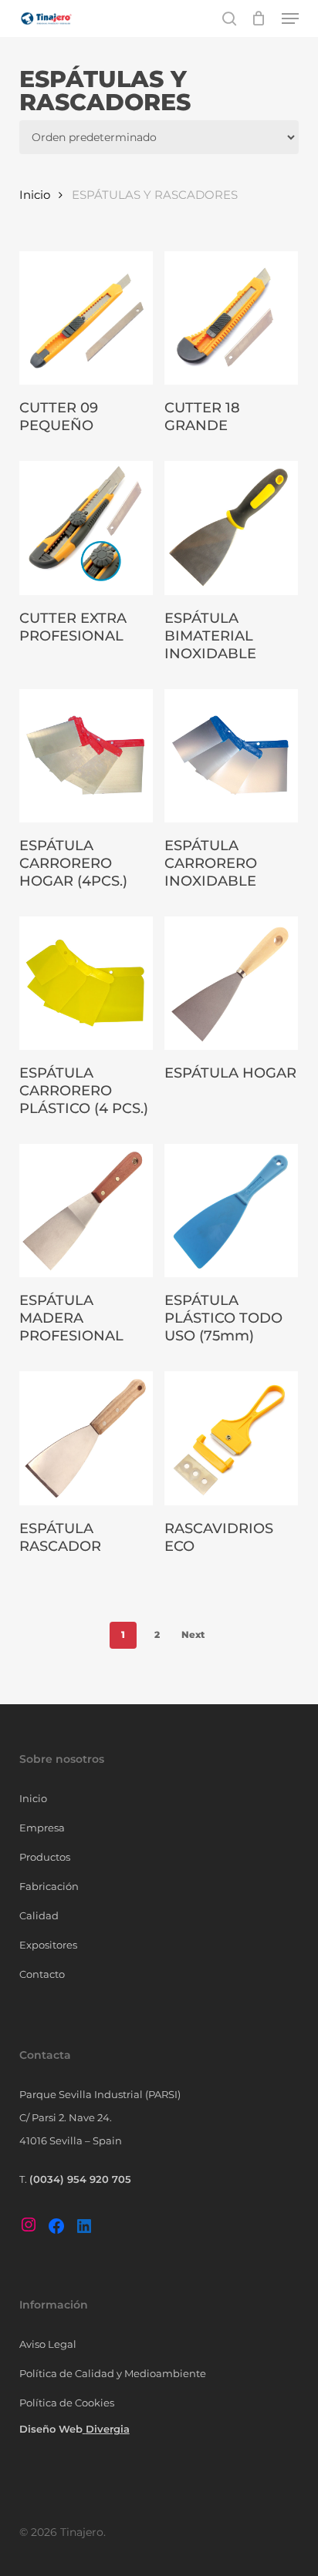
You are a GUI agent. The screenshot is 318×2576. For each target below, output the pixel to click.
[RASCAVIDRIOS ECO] (231, 1438)
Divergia (108, 2429)
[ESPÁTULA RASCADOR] (86, 1438)
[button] (290, 18)
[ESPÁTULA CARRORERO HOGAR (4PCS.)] (86, 756)
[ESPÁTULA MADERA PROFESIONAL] (86, 1211)
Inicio (35, 195)
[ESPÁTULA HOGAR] (231, 983)
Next (193, 1634)
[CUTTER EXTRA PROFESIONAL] (86, 528)
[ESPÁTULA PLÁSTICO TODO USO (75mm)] (231, 1211)
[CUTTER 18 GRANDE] (231, 318)
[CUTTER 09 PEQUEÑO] (86, 318)
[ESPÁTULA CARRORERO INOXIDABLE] (231, 756)
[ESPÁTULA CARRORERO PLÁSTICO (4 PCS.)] (86, 983)
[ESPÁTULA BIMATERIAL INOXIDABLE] (231, 528)
